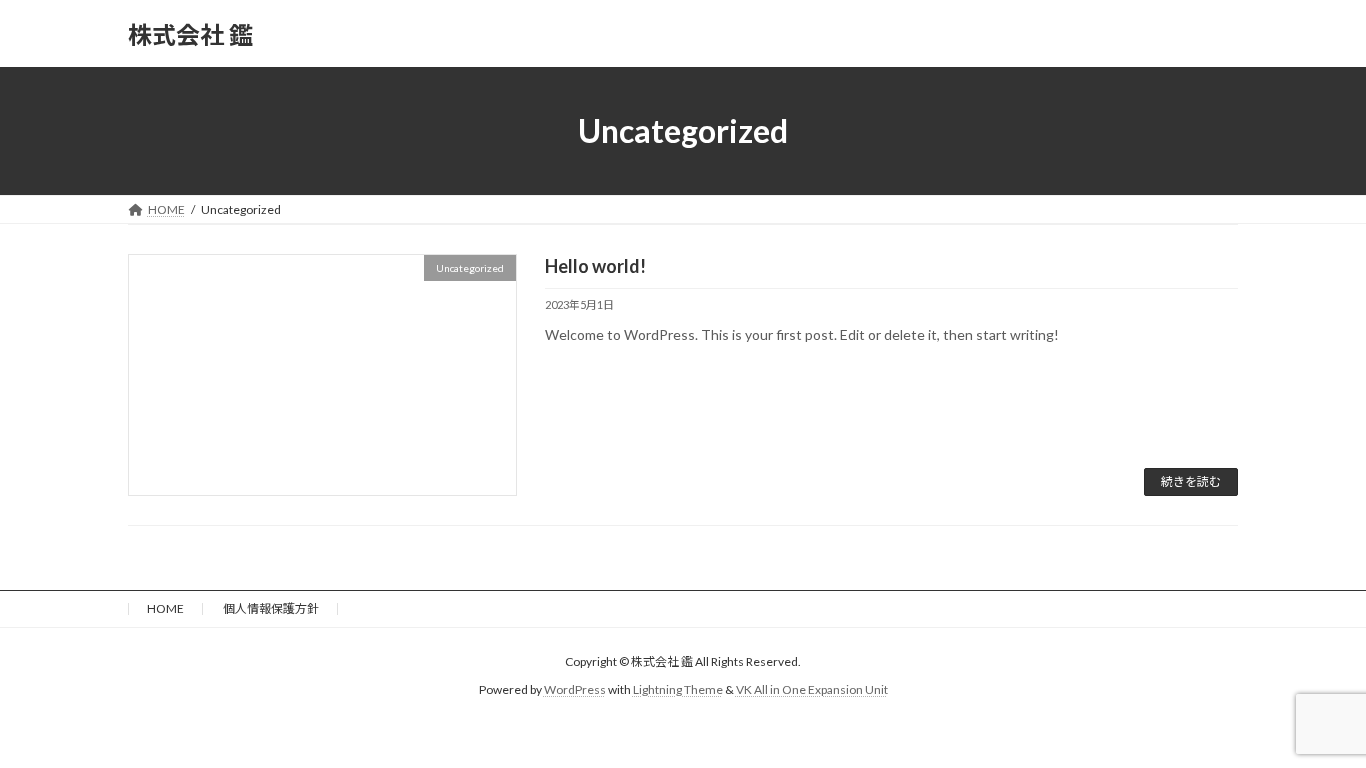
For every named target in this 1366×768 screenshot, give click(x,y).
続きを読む (1191, 481)
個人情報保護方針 (271, 608)
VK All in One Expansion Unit (812, 690)
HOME (165, 608)
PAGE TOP (1315, 726)
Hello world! (595, 266)
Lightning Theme (678, 690)
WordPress (575, 690)
